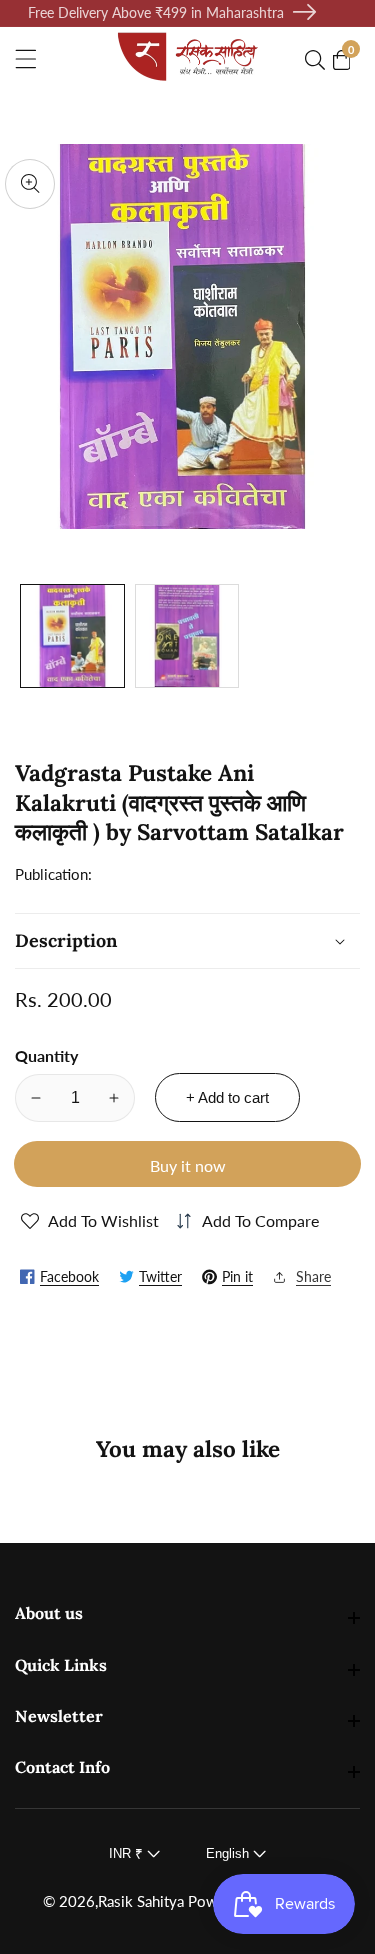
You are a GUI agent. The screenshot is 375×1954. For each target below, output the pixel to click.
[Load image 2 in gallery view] (187, 636)
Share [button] (313, 1276)
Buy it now (188, 1165)
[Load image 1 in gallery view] (72, 636)
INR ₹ (128, 1853)
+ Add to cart (227, 1097)
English (229, 1853)
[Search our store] (319, 60)
